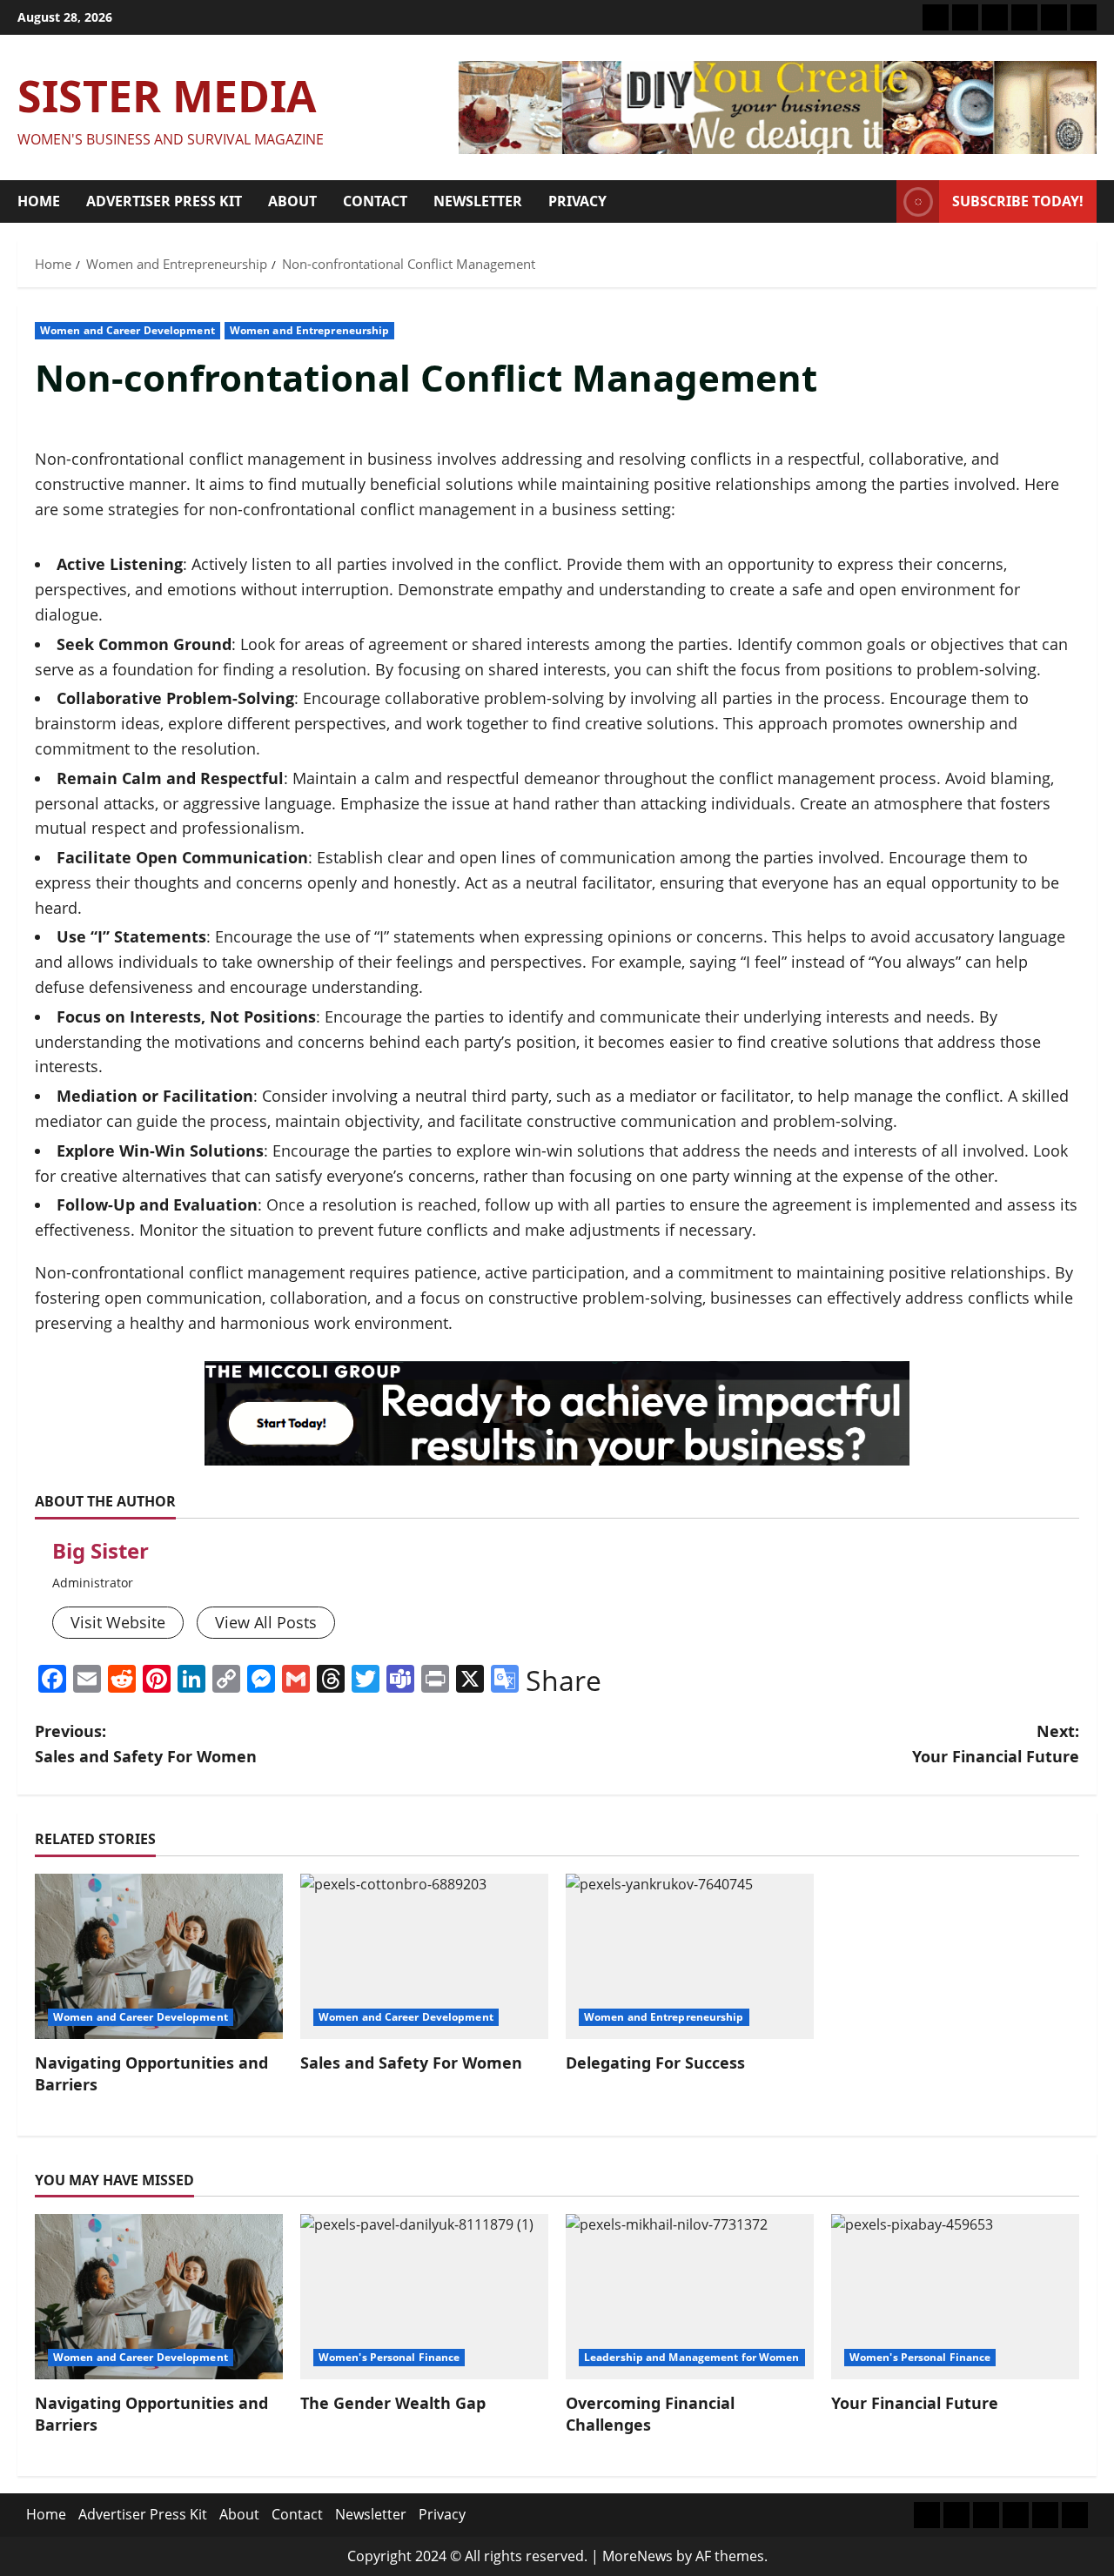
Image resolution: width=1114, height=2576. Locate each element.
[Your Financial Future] (955, 2297)
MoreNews (638, 2556)
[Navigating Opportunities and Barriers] (159, 1956)
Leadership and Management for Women (692, 2357)
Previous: (146, 1744)
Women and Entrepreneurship (310, 330)
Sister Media (167, 96)
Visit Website (118, 1622)
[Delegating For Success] (690, 1956)
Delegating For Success (655, 2063)
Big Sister (101, 1550)
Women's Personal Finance (389, 2357)
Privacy (577, 201)
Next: (996, 1744)
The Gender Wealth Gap (393, 2403)
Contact (375, 201)
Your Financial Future (915, 2403)
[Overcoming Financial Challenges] (690, 2297)
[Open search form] (878, 202)
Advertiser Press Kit (164, 201)
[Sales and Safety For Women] (424, 1956)
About (292, 201)
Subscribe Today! (1018, 201)
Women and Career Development (128, 330)
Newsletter (478, 201)
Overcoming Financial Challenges (650, 2414)
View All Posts (266, 1622)
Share (564, 1680)
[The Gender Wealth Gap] (424, 2297)
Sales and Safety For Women (411, 2063)
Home (39, 201)
